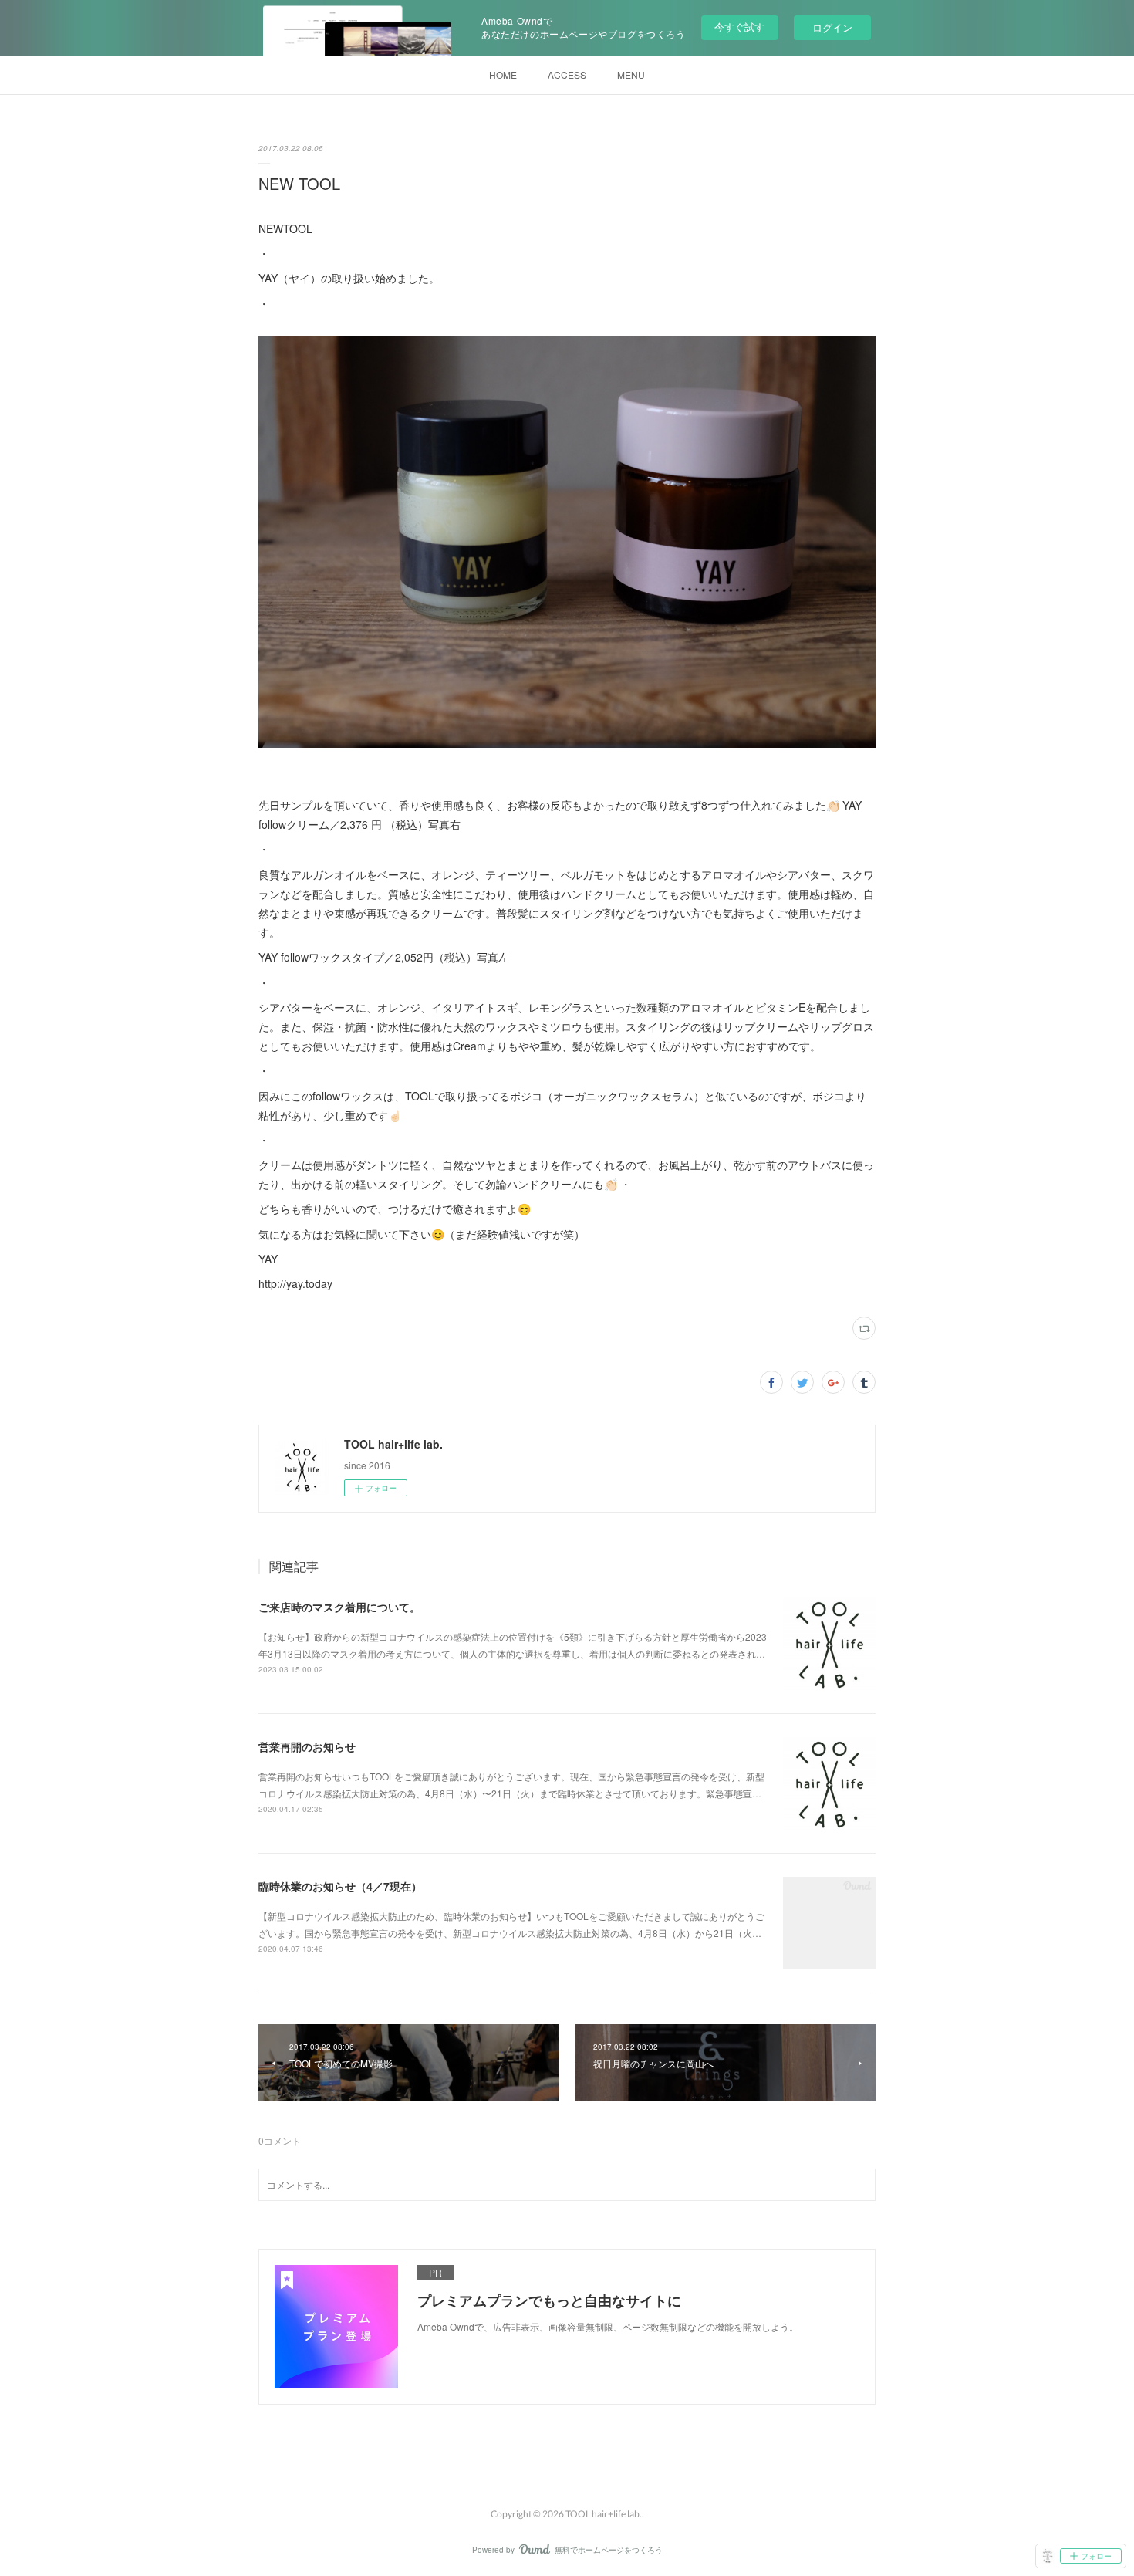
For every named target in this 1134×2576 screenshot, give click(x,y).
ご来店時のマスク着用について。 (339, 1607)
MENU (631, 74)
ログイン (832, 27)
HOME (503, 74)
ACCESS (567, 74)
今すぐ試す (739, 27)
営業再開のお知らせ (307, 1746)
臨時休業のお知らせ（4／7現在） (340, 1886)
